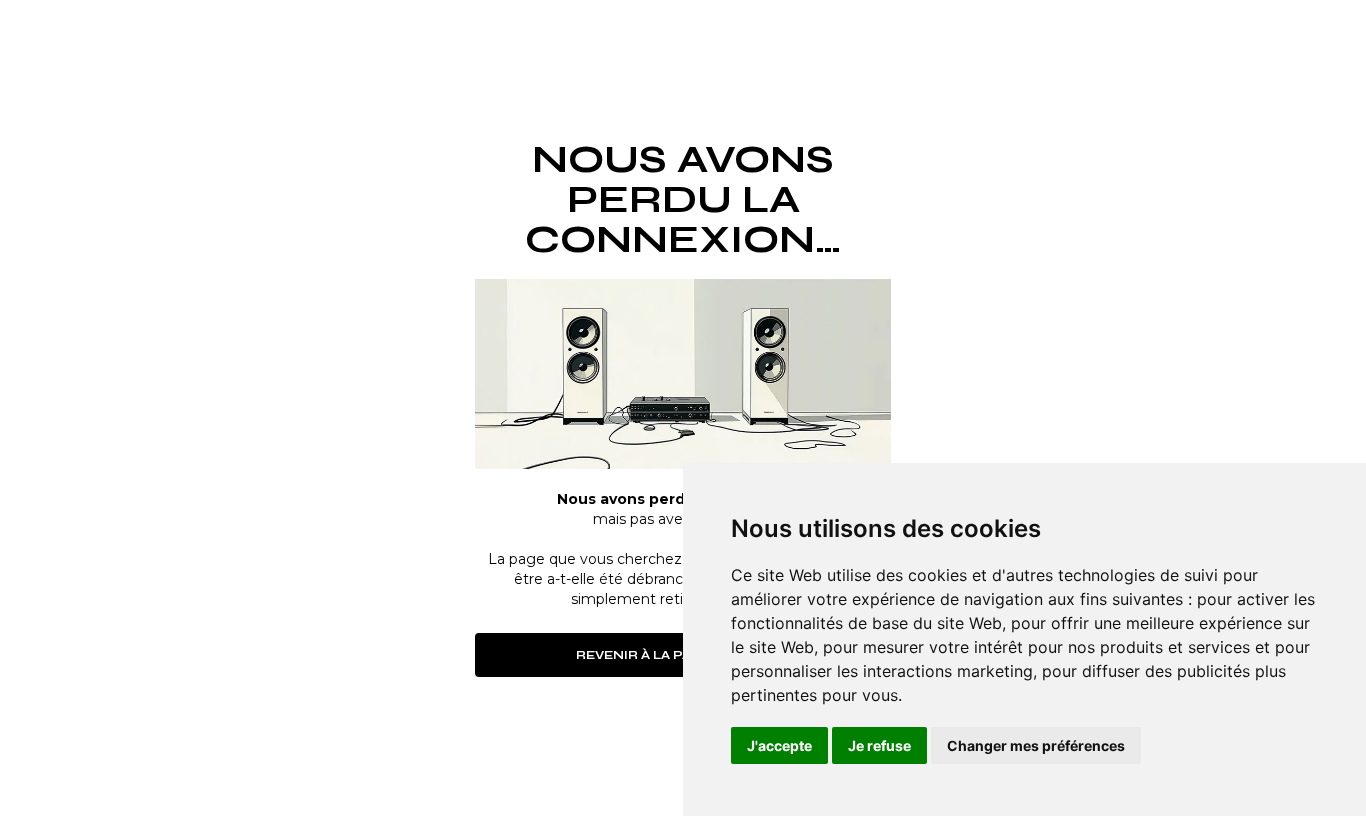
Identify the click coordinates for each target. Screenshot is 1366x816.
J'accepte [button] (779, 745)
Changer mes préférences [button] (1036, 745)
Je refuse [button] (879, 745)
